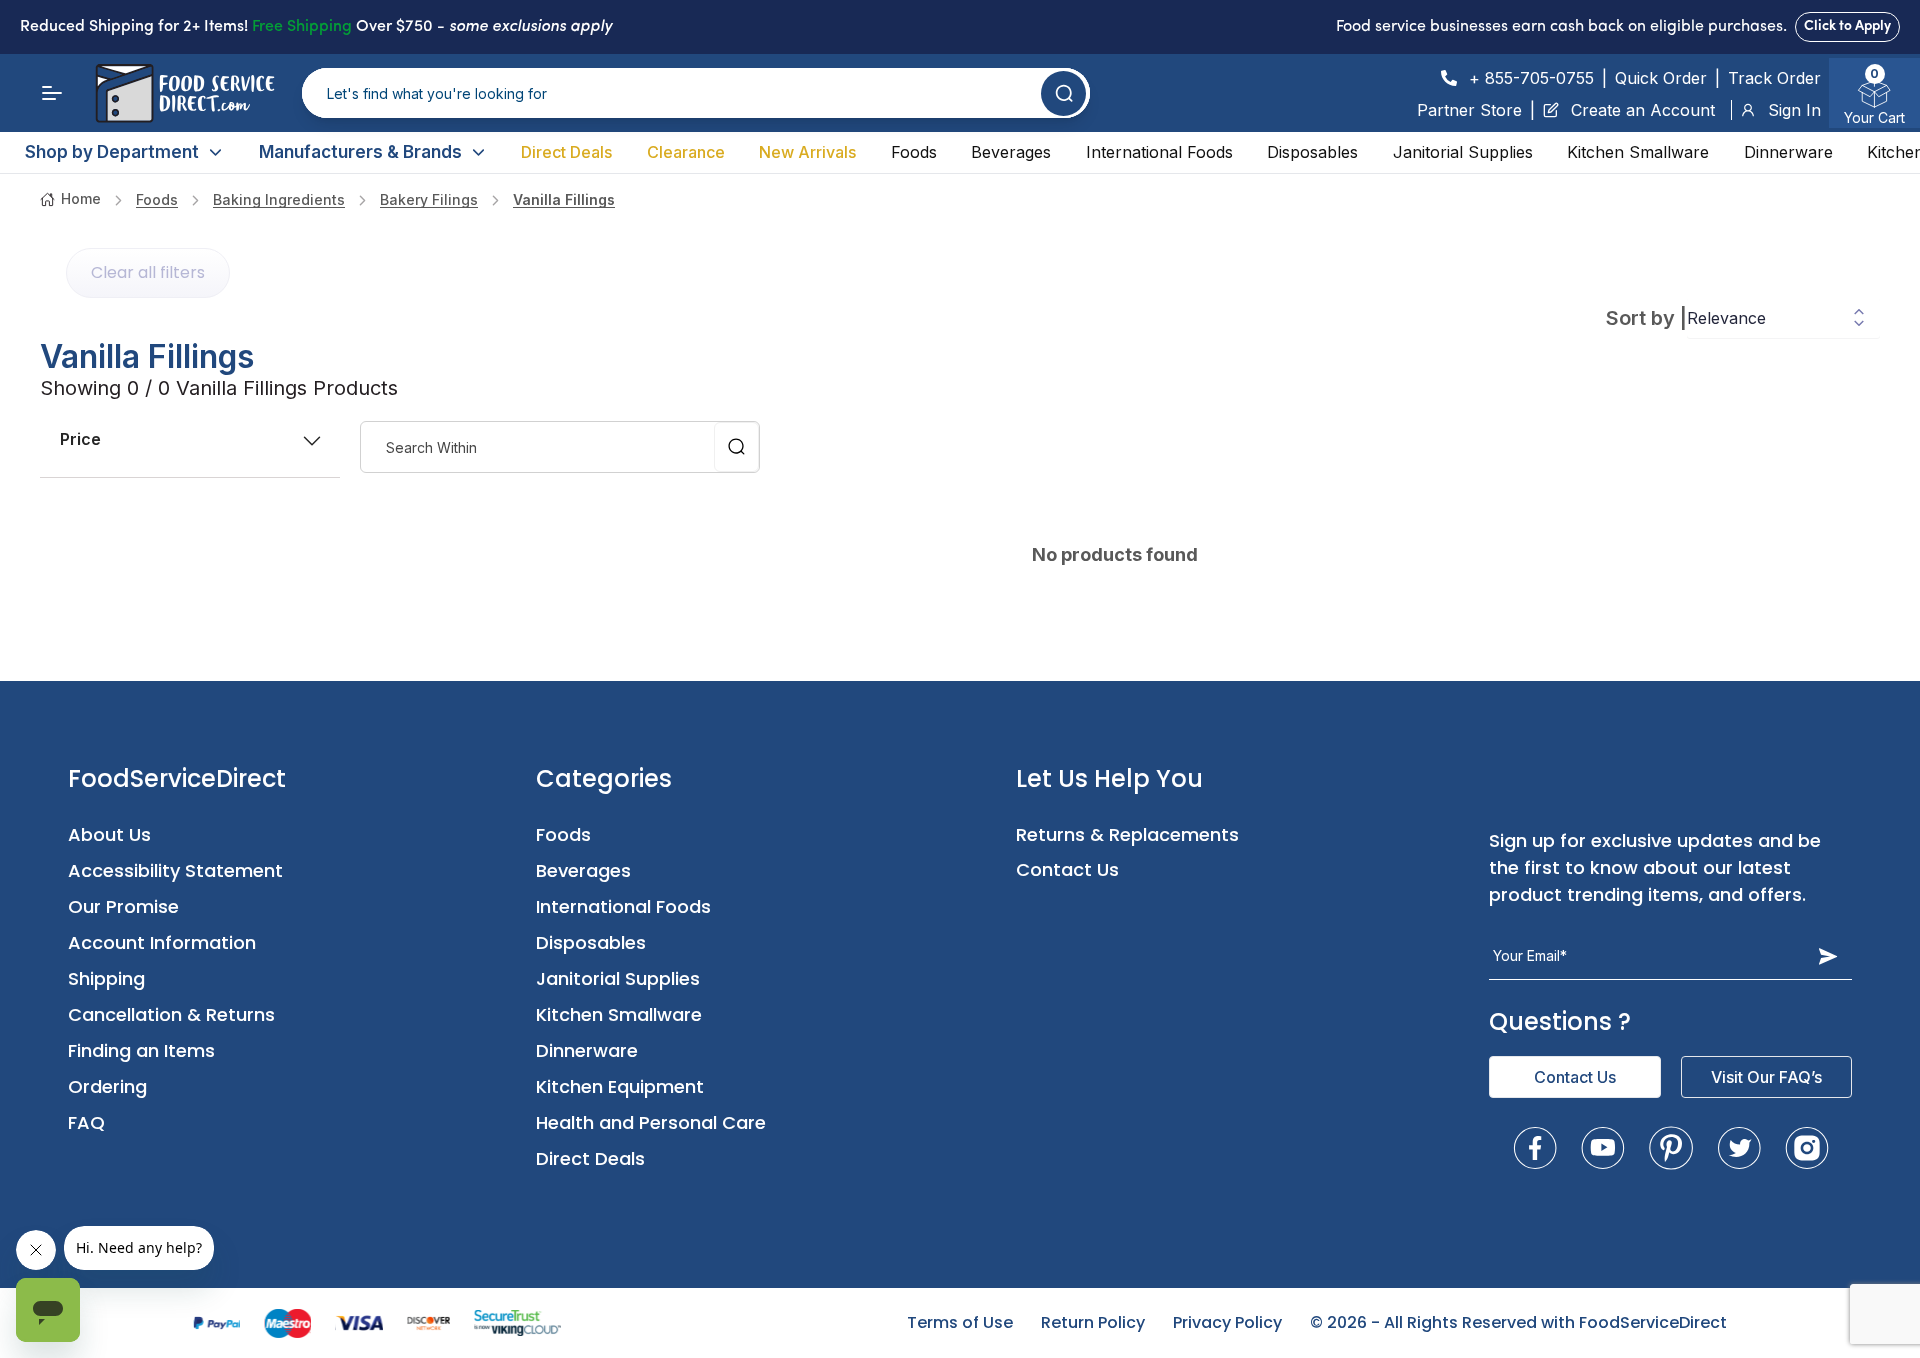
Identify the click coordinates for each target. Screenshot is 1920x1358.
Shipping (106, 978)
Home (81, 198)
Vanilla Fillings (564, 199)
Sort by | (1646, 318)
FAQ (86, 1122)
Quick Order (1661, 78)
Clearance (686, 152)
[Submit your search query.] (1063, 93)
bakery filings (429, 199)
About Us (109, 834)
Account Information (162, 942)
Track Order (1774, 78)
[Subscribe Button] (1828, 956)
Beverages (1011, 152)
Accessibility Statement (175, 870)
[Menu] (52, 93)
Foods (914, 152)
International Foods (1159, 152)
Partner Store (1469, 110)
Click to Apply (1847, 26)
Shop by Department (112, 152)
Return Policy (1093, 1322)
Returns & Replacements (1127, 834)
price (80, 439)
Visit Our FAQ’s (1766, 1077)
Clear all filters (148, 272)
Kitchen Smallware (1638, 152)
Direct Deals (566, 152)
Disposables (1312, 152)
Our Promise (123, 906)
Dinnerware (1788, 152)
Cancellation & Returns (171, 1014)
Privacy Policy (1227, 1322)
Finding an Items (141, 1050)
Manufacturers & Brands (360, 152)
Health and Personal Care (651, 1122)
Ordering (107, 1086)
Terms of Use (960, 1322)
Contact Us (1067, 869)
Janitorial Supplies (1463, 152)
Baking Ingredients (279, 199)
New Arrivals (807, 152)
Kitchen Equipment (620, 1086)
